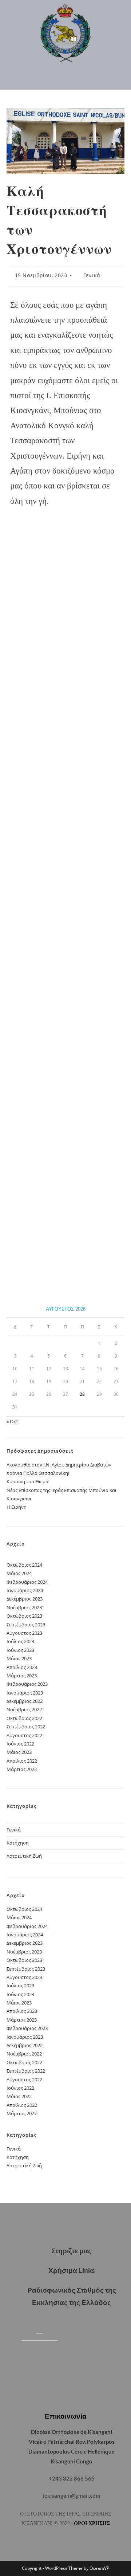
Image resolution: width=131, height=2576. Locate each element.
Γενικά (92, 275)
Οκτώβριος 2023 (24, 1616)
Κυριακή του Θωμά (27, 1481)
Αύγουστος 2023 (24, 1633)
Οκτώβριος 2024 (24, 1565)
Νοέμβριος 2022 (24, 1709)
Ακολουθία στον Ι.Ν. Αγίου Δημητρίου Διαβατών (59, 1465)
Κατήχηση (18, 1843)
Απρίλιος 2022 (22, 1761)
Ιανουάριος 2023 (25, 1693)
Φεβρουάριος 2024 (27, 1582)
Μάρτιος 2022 (22, 1769)
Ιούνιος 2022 (20, 1744)
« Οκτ (12, 1421)
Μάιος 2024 (19, 1573)
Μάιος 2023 (19, 1658)
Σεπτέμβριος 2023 (26, 1625)
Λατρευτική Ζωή (24, 1856)
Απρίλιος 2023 (22, 1667)
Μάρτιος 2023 (22, 1676)
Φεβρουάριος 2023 (27, 1684)
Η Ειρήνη (17, 1507)
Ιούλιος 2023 (20, 1641)
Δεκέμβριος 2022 (25, 1701)
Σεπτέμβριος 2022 (26, 1727)
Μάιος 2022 (19, 1752)
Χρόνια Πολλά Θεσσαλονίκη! (38, 1473)
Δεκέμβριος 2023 (25, 1599)
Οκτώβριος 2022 (24, 1718)
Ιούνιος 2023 (20, 1650)
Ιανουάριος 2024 (25, 1590)
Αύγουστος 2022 (24, 1735)
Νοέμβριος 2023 (24, 1607)
